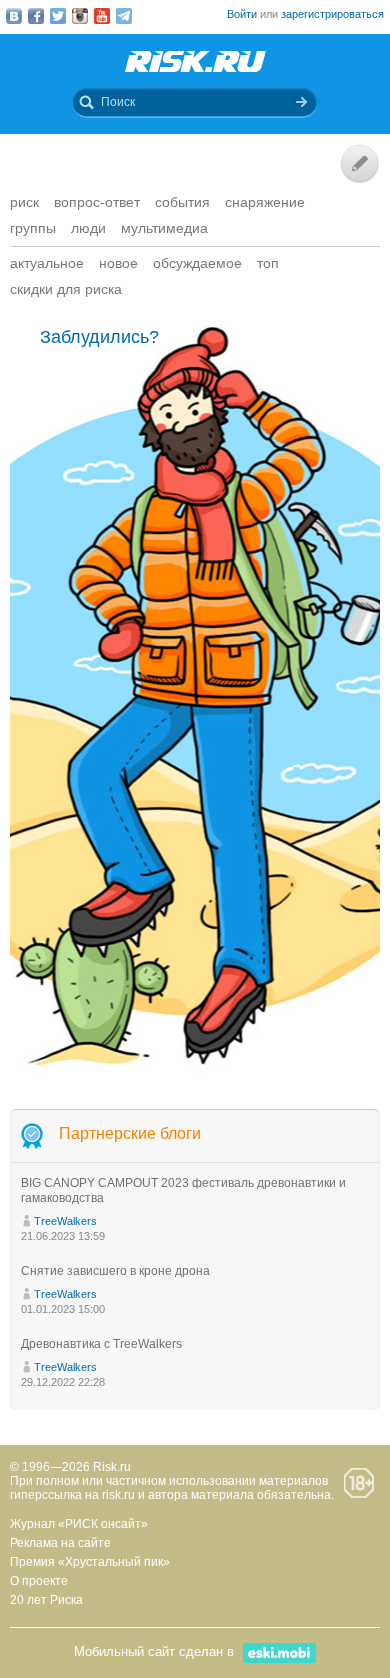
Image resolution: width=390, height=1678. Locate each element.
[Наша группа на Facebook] (36, 16)
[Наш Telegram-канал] (124, 16)
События (182, 202)
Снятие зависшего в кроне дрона (115, 1271)
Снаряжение (265, 202)
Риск (24, 202)
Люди (88, 228)
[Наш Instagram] (80, 16)
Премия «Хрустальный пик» (90, 1562)
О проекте (39, 1581)
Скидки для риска (66, 289)
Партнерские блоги (130, 1133)
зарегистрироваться (332, 14)
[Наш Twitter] (58, 16)
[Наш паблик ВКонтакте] (14, 16)
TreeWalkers (65, 1221)
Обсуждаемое (197, 263)
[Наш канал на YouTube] (102, 16)
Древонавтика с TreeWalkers (101, 1344)
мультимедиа (164, 228)
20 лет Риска (46, 1600)
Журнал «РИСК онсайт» (79, 1524)
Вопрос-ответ (97, 202)
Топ (268, 263)
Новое (118, 263)
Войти (242, 14)
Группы (33, 228)
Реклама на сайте (60, 1543)
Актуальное (47, 263)
